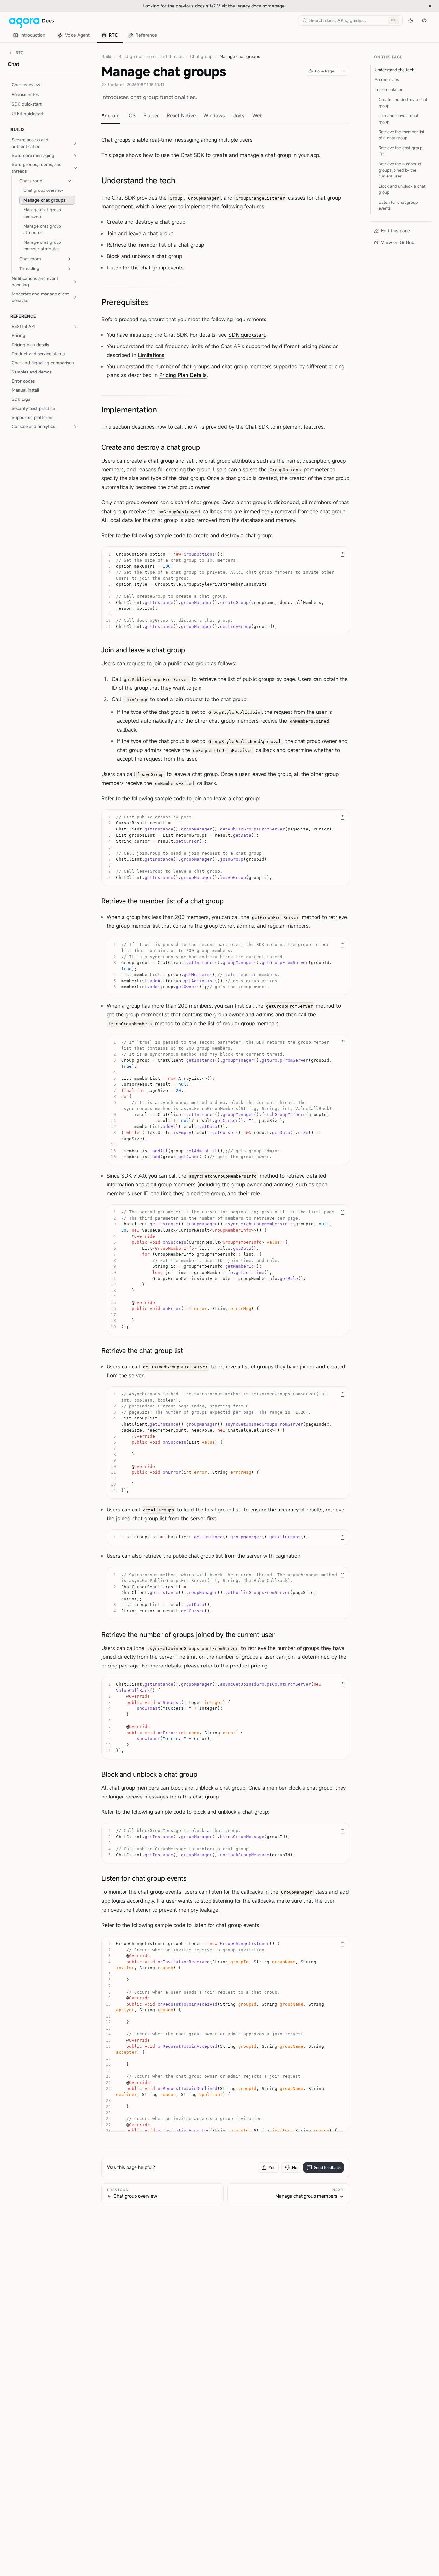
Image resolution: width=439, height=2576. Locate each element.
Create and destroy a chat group (151, 447)
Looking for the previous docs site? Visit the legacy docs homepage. (236, 6)
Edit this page (396, 231)
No (295, 2167)
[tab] (30, 36)
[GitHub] (424, 20)
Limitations (151, 355)
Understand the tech (138, 180)
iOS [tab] (131, 115)
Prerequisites (125, 302)
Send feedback (327, 2167)
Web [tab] (258, 115)
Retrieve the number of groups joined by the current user (188, 1635)
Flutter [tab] (151, 115)
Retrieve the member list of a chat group (162, 901)
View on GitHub (398, 242)
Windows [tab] (214, 115)
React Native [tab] (181, 115)
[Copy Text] (342, 555)
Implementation (129, 410)
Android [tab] (110, 115)
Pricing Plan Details (183, 375)
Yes (272, 2167)
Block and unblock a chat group (149, 1774)
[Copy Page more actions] (343, 71)
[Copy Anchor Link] (181, 180)
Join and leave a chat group (143, 650)
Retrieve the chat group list (142, 1350)
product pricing (249, 1666)
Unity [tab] (239, 115)
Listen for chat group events (144, 1878)
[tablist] (85, 35)
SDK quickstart (247, 335)
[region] (225, 590)
